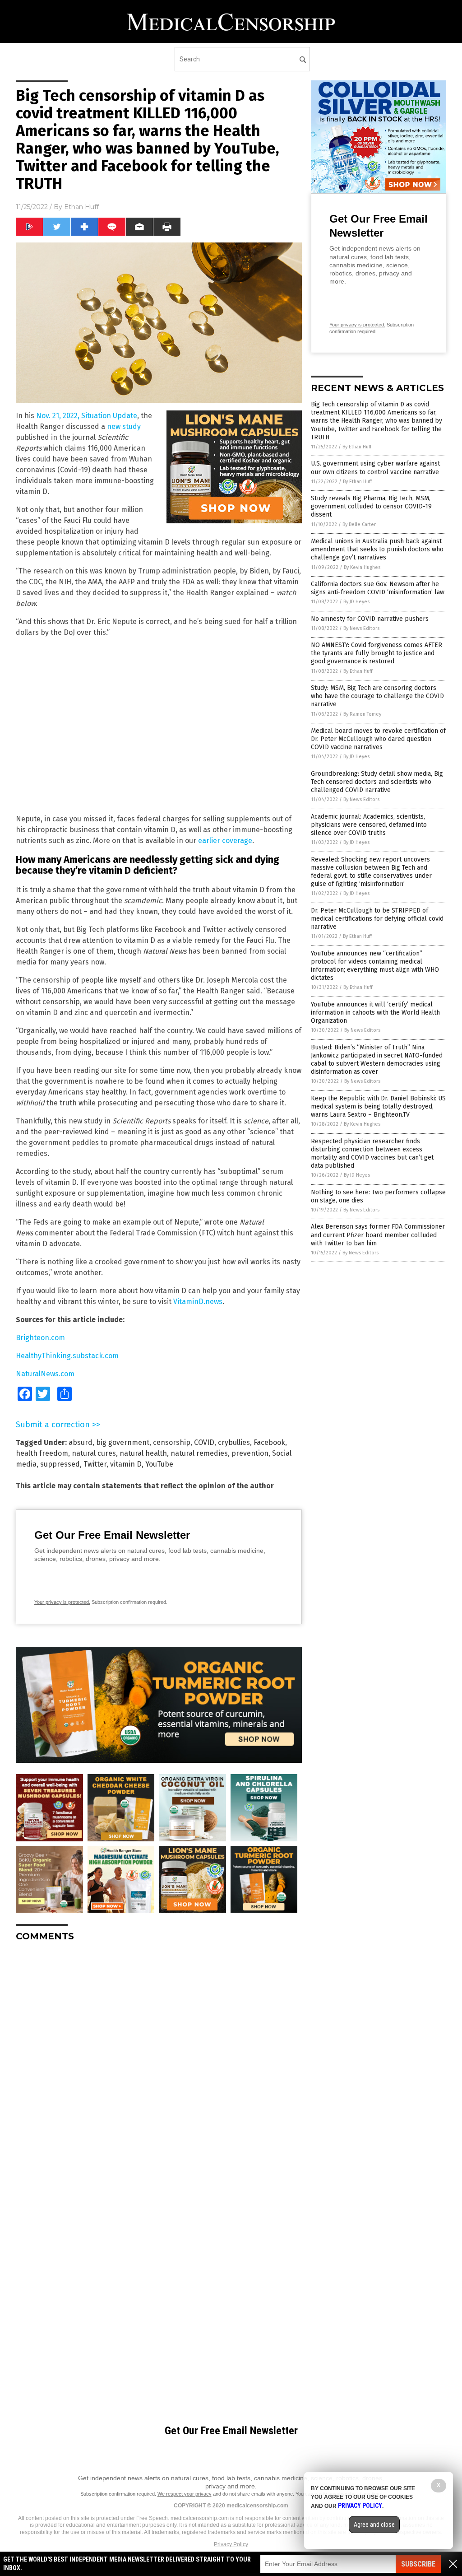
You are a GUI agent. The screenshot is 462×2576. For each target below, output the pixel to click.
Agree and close (374, 2525)
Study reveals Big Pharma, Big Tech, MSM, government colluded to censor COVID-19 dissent (371, 506)
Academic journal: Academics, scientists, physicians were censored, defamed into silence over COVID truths (369, 825)
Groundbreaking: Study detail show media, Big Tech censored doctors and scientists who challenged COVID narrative (377, 782)
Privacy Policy (231, 2544)
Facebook (269, 1442)
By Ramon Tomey (362, 714)
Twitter (95, 1464)
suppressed (60, 1464)
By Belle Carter (359, 524)
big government (123, 1442)
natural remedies (199, 1453)
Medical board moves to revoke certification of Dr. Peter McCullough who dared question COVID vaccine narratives (378, 739)
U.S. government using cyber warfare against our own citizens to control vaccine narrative (375, 468)
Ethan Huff (81, 207)
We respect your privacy (185, 2494)
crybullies (234, 1442)
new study (124, 426)
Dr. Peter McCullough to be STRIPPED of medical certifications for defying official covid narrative (377, 919)
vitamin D (126, 1464)
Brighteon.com (40, 1338)
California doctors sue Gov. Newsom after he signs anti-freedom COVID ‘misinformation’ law (378, 588)
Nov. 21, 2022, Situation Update (87, 416)
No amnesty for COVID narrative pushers (370, 619)
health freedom (42, 1453)
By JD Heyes (356, 602)
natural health (143, 1453)
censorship (172, 1442)
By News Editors (361, 628)
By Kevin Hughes (362, 567)
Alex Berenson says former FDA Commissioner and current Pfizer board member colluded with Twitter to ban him (378, 1235)
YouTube (159, 1464)
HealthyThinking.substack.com (67, 1356)
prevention (250, 1453)
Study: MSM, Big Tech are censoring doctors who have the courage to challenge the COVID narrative (377, 696)
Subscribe (418, 2564)
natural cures (94, 1453)
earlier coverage (225, 841)
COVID (204, 1442)
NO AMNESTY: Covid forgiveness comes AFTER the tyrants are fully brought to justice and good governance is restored (377, 653)
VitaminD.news (198, 1302)
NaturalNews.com (45, 1374)
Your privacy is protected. (62, 1602)
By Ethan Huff (357, 447)
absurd (81, 1442)
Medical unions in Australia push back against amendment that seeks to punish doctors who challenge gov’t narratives (377, 549)
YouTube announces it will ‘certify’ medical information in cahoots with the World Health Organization (375, 1013)
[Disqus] (159, 2062)
